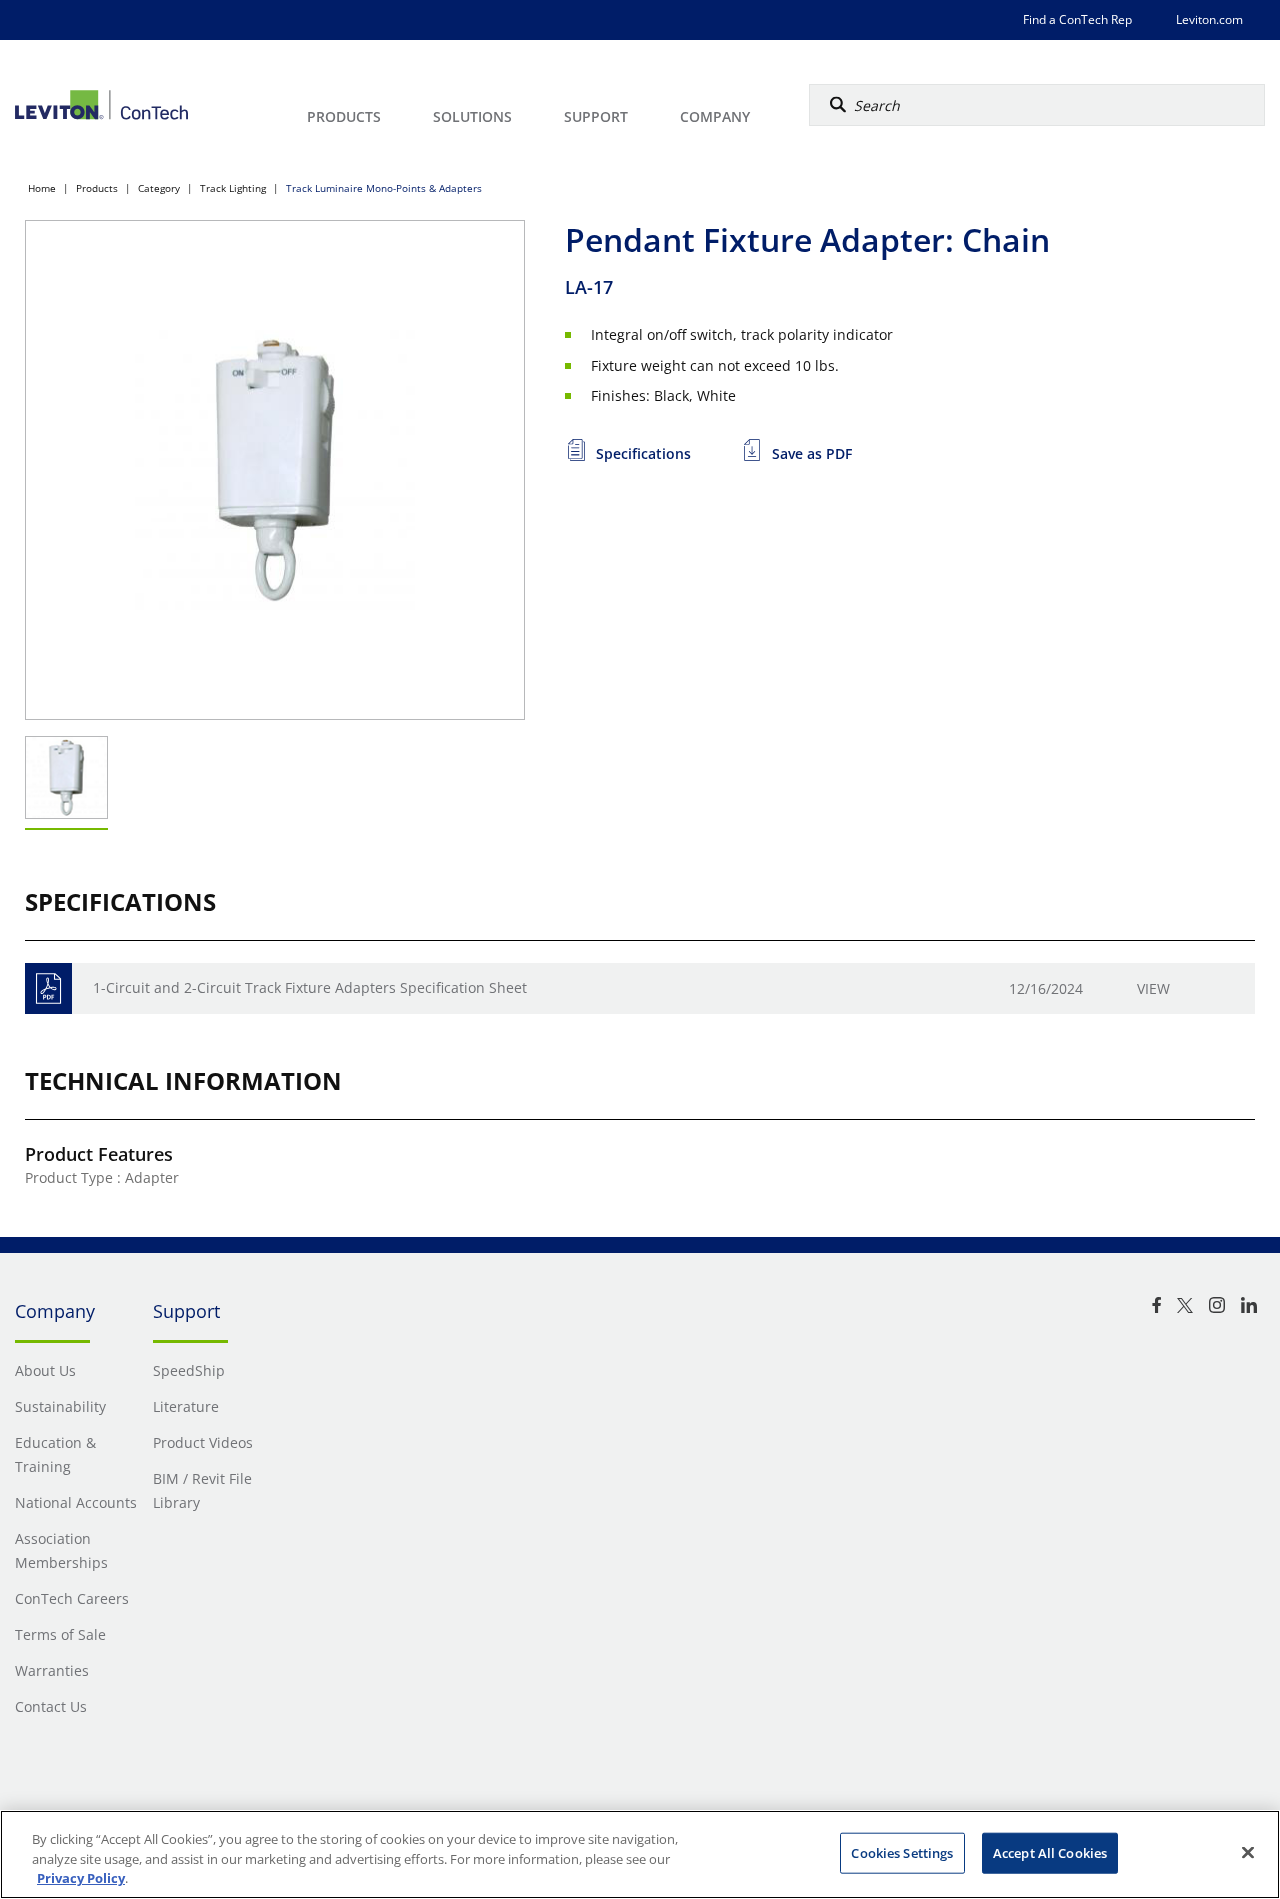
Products (97, 188)
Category (159, 188)
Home (42, 188)
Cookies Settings (902, 1852)
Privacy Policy (81, 1878)
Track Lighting (233, 188)
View (1153, 988)
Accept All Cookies (1050, 1852)
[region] (640, 1854)
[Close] (1248, 1852)
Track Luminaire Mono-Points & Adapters (384, 188)
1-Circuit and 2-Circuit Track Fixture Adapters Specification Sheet (310, 987)
